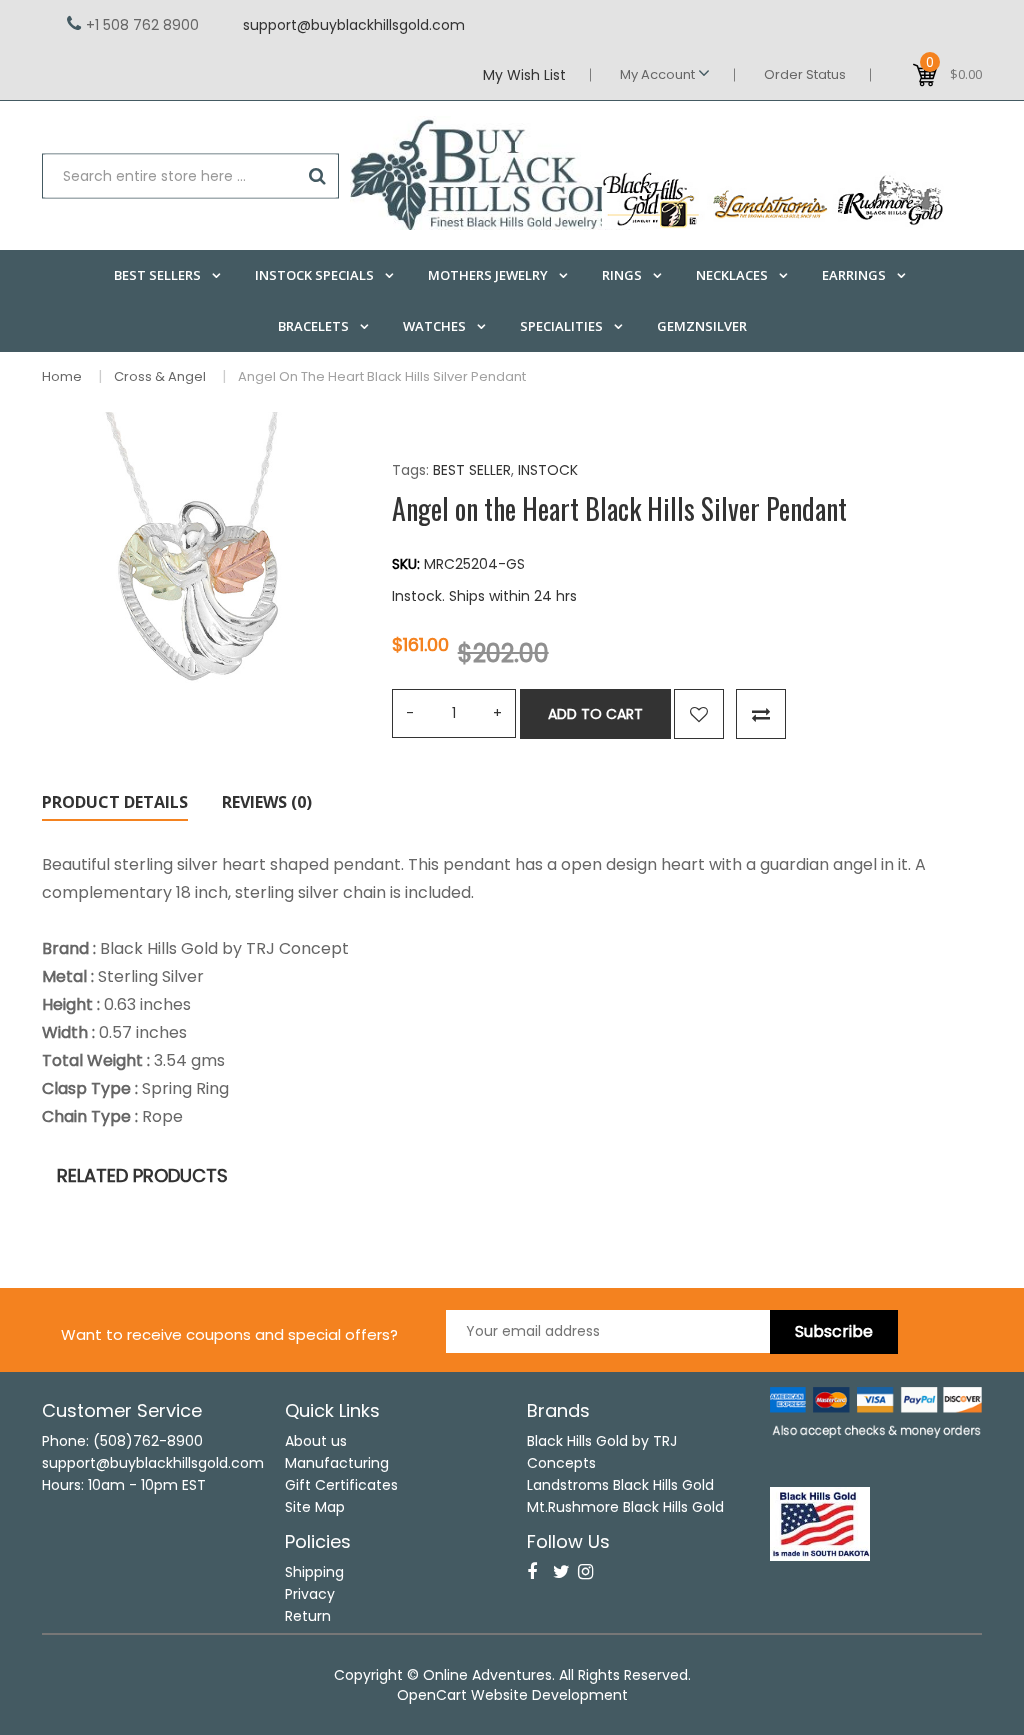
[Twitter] (561, 1572)
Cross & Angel (160, 376)
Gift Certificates (341, 1485)
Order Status (805, 74)
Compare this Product (761, 714)
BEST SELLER (472, 470)
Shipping (314, 1572)
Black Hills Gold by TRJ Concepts (602, 1452)
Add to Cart (595, 714)
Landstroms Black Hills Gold (620, 1485)
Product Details (115, 802)
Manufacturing (337, 1463)
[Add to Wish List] (699, 714)
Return (308, 1616)
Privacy (310, 1594)
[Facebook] (532, 1572)
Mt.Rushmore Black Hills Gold (625, 1507)
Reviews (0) (267, 802)
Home (62, 376)
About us (316, 1441)
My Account (659, 74)
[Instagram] (585, 1572)
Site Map (315, 1507)
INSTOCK (548, 470)
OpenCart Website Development (512, 1695)
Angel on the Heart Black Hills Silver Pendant (382, 376)
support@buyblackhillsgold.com (354, 25)
